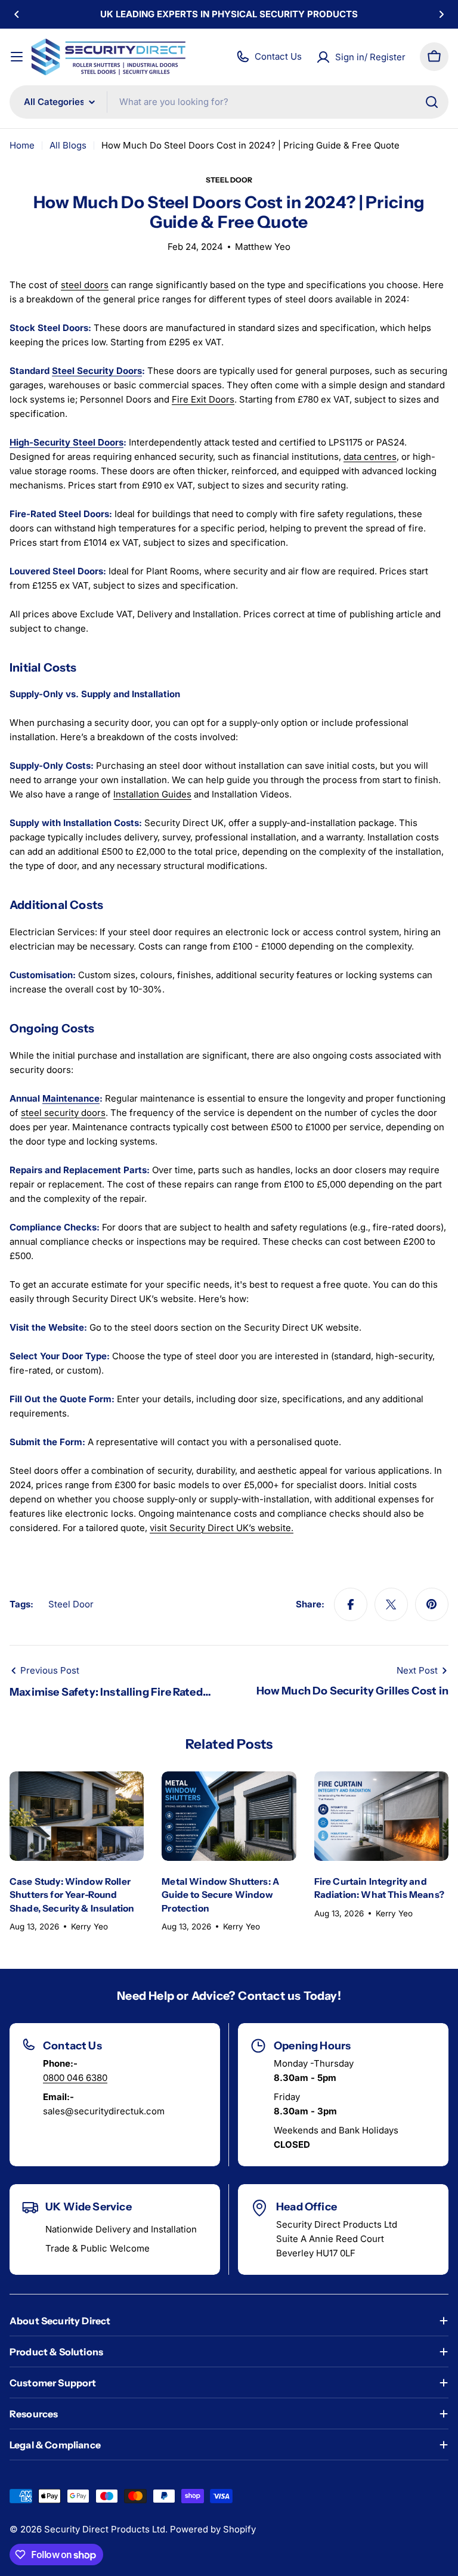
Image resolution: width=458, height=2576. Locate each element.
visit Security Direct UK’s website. (222, 1528)
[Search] (432, 102)
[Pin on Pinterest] (432, 1604)
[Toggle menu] (17, 57)
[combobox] (229, 102)
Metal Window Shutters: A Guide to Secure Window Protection (220, 1895)
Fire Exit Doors (203, 399)
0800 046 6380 (75, 2078)
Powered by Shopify (213, 2529)
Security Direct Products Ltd (105, 2529)
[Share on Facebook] (351, 1604)
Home (22, 145)
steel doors (85, 285)
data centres (370, 457)
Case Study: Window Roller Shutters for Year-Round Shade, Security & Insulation (72, 1895)
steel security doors (63, 1113)
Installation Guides (152, 794)
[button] (17, 14)
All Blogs (68, 145)
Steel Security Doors (97, 371)
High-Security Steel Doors (66, 442)
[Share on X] (391, 1604)
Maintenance (71, 1098)
